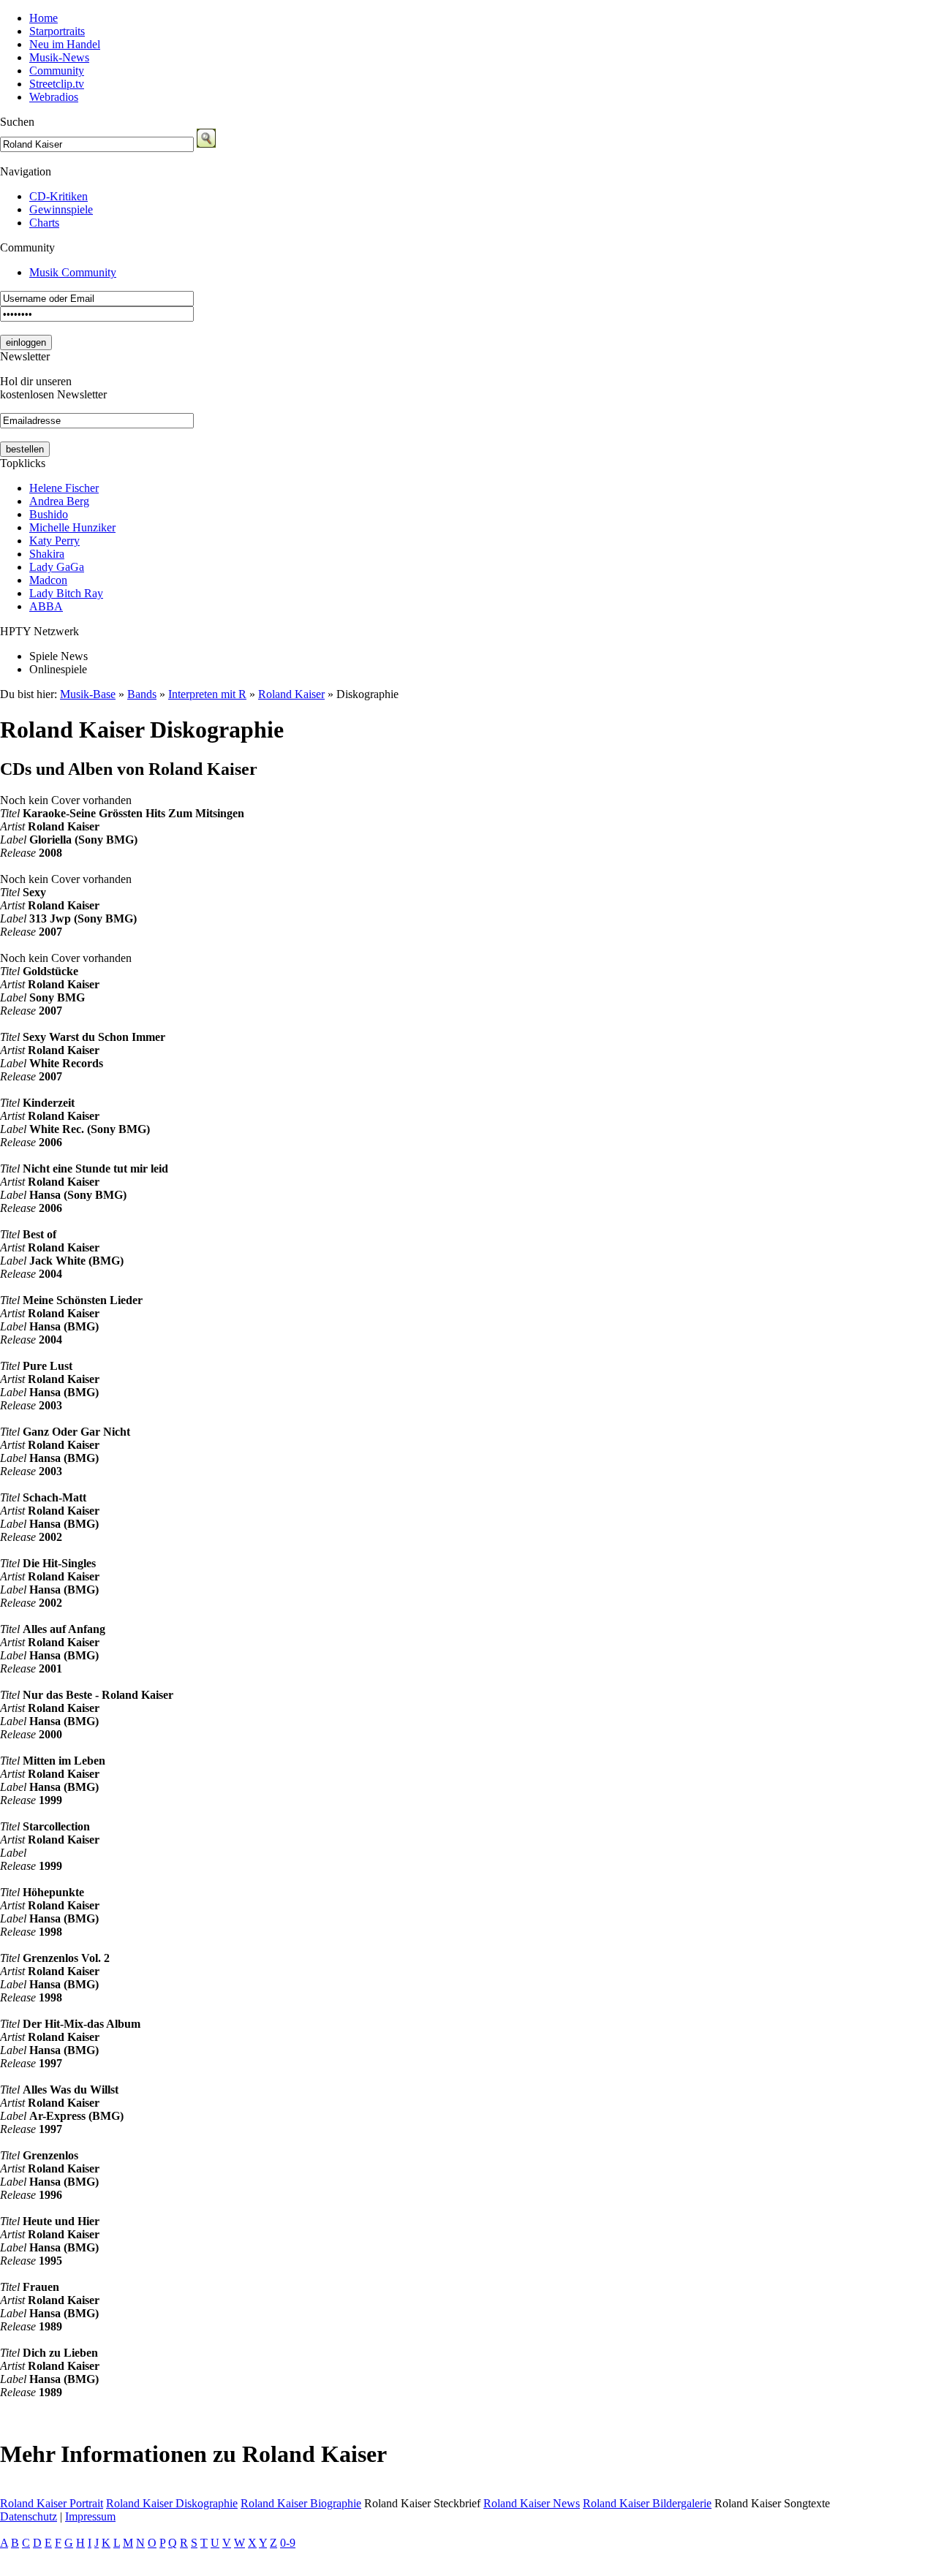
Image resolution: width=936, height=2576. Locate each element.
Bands (142, 694)
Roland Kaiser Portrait (52, 2503)
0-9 (288, 2543)
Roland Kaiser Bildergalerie (647, 2503)
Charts (44, 223)
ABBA (46, 606)
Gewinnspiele (61, 209)
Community (57, 71)
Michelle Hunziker (72, 527)
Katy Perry (54, 541)
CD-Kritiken (58, 196)
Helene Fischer (64, 488)
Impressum (90, 2516)
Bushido (49, 514)
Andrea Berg (59, 501)
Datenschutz (29, 2516)
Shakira (47, 554)
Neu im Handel (65, 44)
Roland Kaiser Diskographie (172, 2503)
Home (44, 18)
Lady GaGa (57, 567)
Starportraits (57, 31)
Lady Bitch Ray (66, 593)
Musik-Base (88, 694)
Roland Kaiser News (532, 2503)
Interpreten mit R (207, 694)
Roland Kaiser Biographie (301, 2503)
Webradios (54, 97)
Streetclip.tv (57, 84)
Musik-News (59, 57)
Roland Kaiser (291, 694)
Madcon (48, 580)
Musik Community (73, 272)
